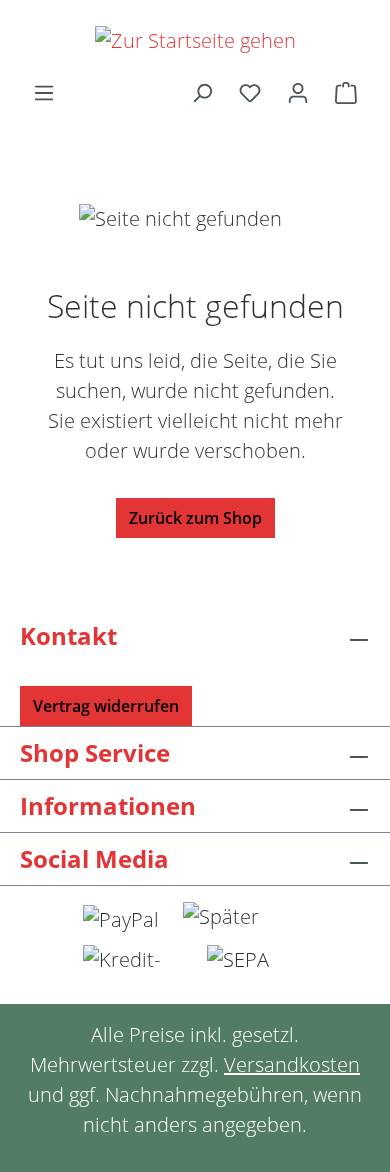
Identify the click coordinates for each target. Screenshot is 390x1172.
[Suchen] (202, 92)
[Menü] (44, 92)
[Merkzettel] (250, 92)
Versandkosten (292, 1064)
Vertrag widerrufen (106, 706)
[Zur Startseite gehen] (195, 40)
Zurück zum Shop (195, 518)
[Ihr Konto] (298, 92)
